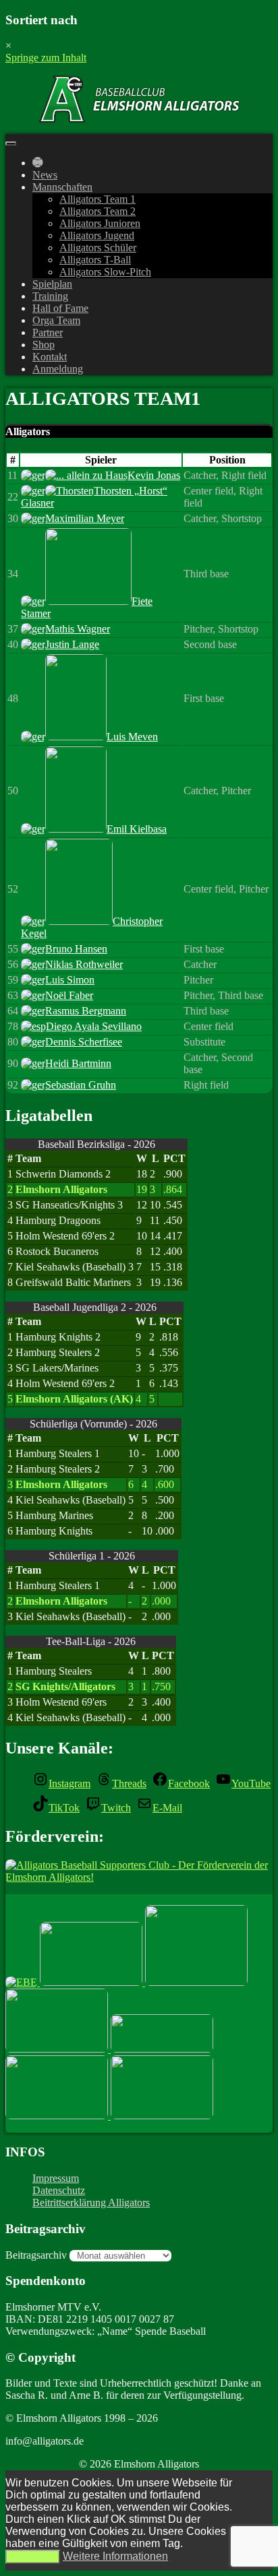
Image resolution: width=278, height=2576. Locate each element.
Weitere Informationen (115, 2556)
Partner (48, 332)
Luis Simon (70, 980)
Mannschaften (62, 187)
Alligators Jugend (97, 235)
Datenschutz (59, 2190)
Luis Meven (132, 737)
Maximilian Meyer (85, 518)
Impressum (56, 2178)
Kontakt (50, 357)
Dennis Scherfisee (84, 1042)
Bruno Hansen (76, 949)
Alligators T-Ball (95, 260)
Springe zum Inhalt (46, 58)
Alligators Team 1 (98, 199)
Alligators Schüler (98, 248)
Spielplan (52, 284)
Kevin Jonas (154, 475)
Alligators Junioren (100, 223)
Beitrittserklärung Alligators (91, 2202)
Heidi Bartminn (78, 1063)
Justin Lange (72, 644)
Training (50, 296)
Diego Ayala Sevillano (94, 1026)
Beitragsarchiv (36, 2255)
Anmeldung (58, 369)
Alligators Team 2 (98, 211)
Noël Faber (69, 995)
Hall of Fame (60, 308)
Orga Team (56, 320)
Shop (44, 345)
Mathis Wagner (78, 629)
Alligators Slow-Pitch (105, 272)
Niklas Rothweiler (84, 964)
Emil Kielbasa (137, 829)
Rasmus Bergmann (86, 1011)
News (45, 175)
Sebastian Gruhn (81, 1085)
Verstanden (33, 2557)
